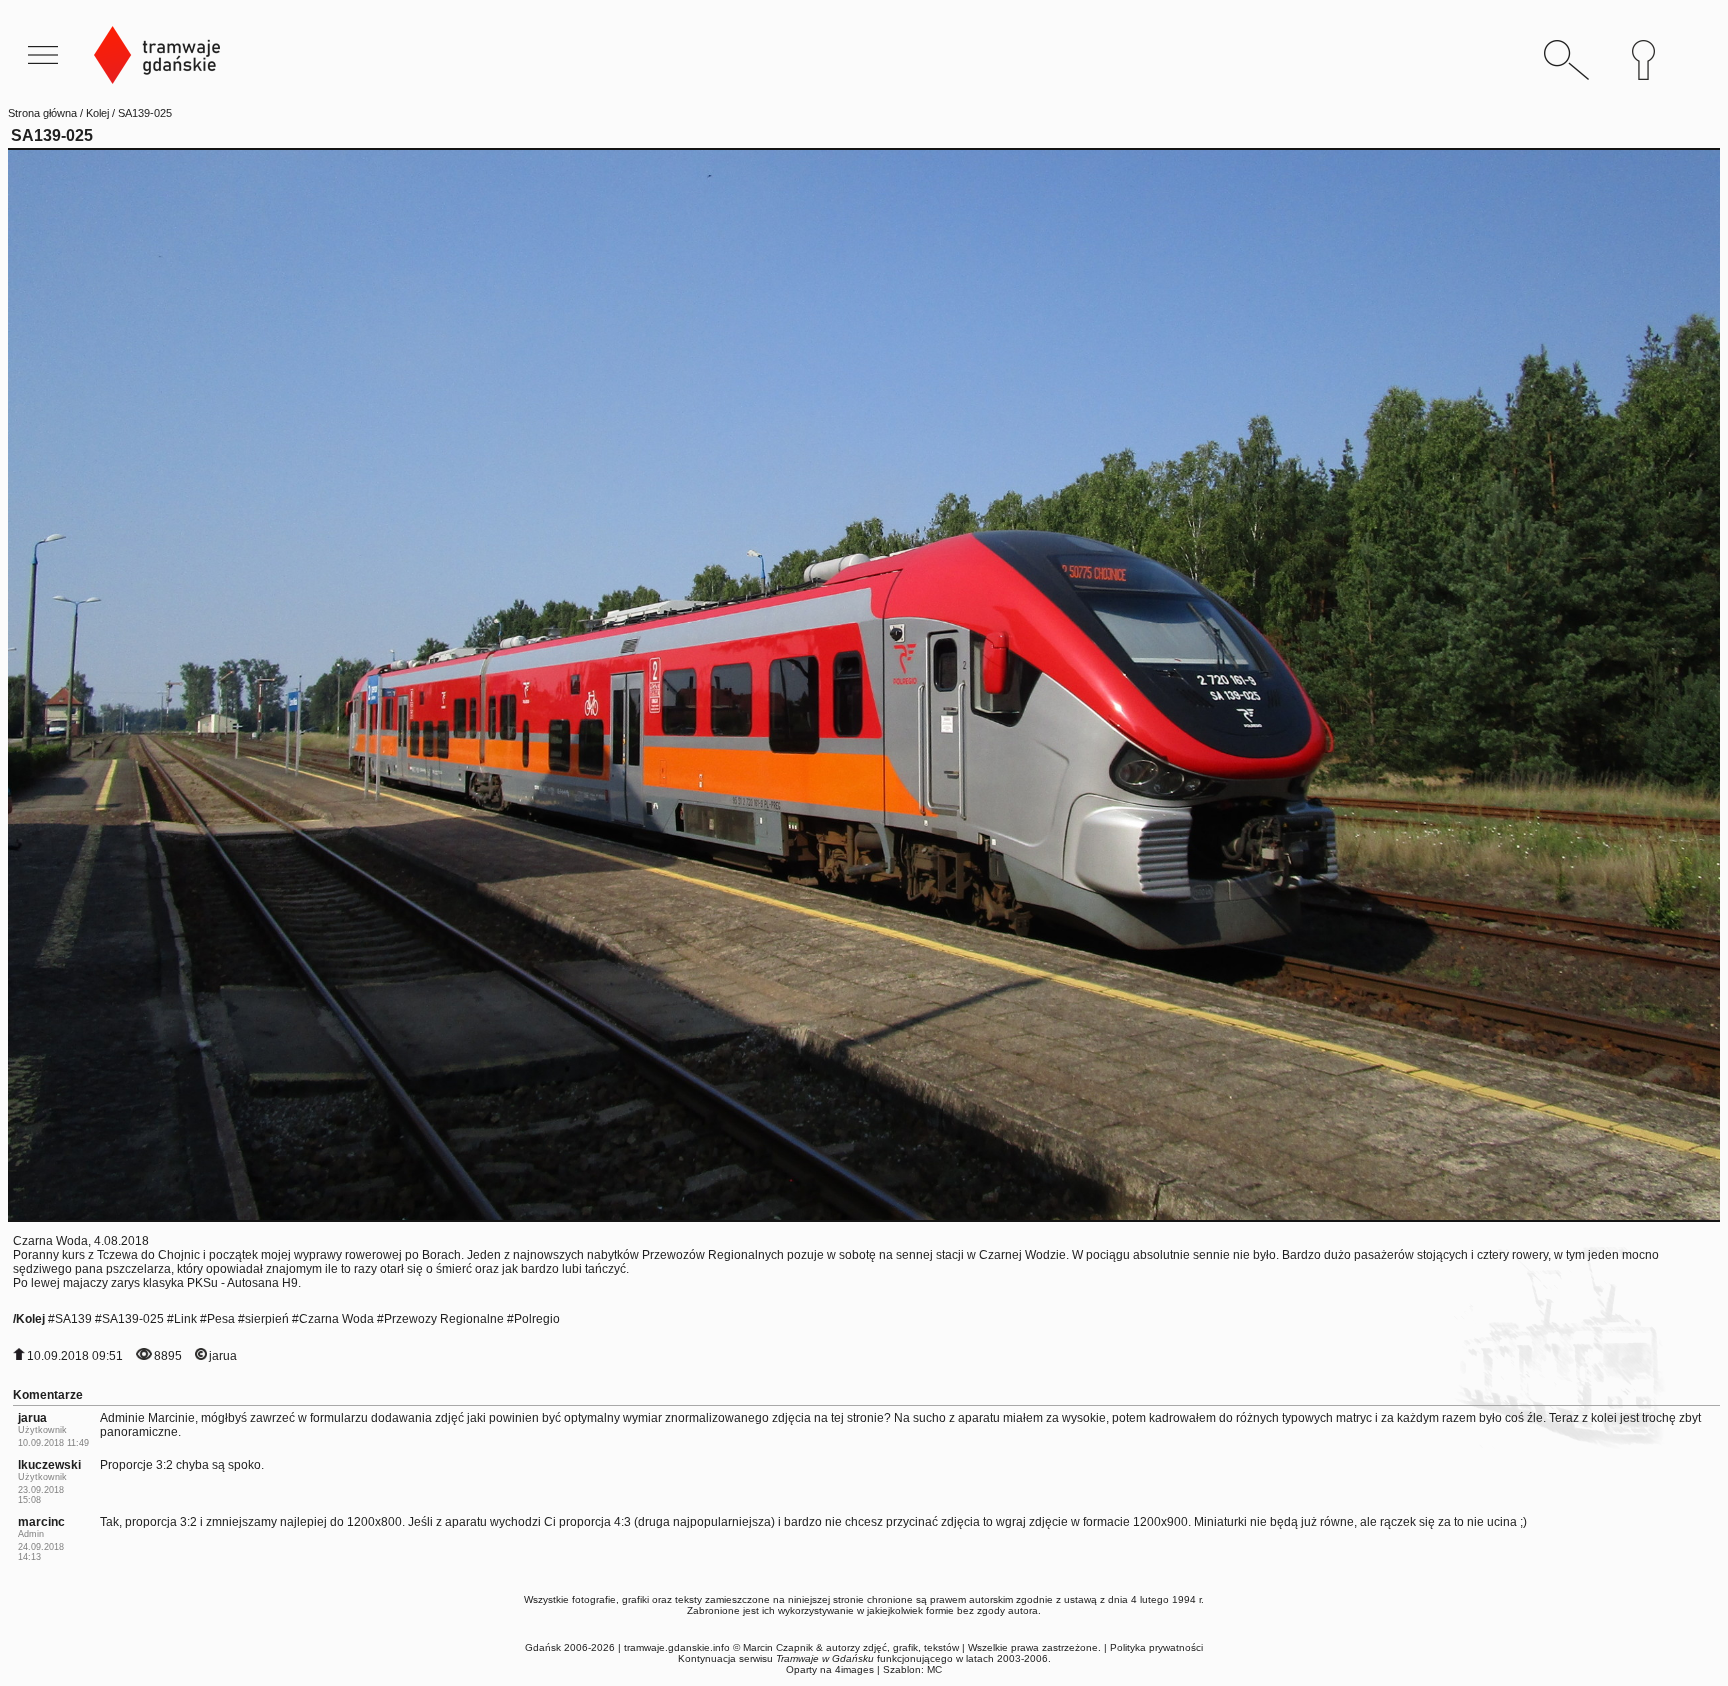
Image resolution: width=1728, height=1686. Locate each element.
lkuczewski (49, 1465)
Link (185, 1319)
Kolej (97, 113)
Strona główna (42, 113)
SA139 (73, 1319)
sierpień (267, 1319)
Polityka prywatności (1156, 1647)
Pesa (221, 1319)
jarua (223, 1356)
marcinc (41, 1522)
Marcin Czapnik (778, 1647)
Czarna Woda (336, 1319)
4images (854, 1669)
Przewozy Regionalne (444, 1319)
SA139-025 (133, 1319)
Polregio (537, 1319)
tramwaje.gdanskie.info (677, 1647)
